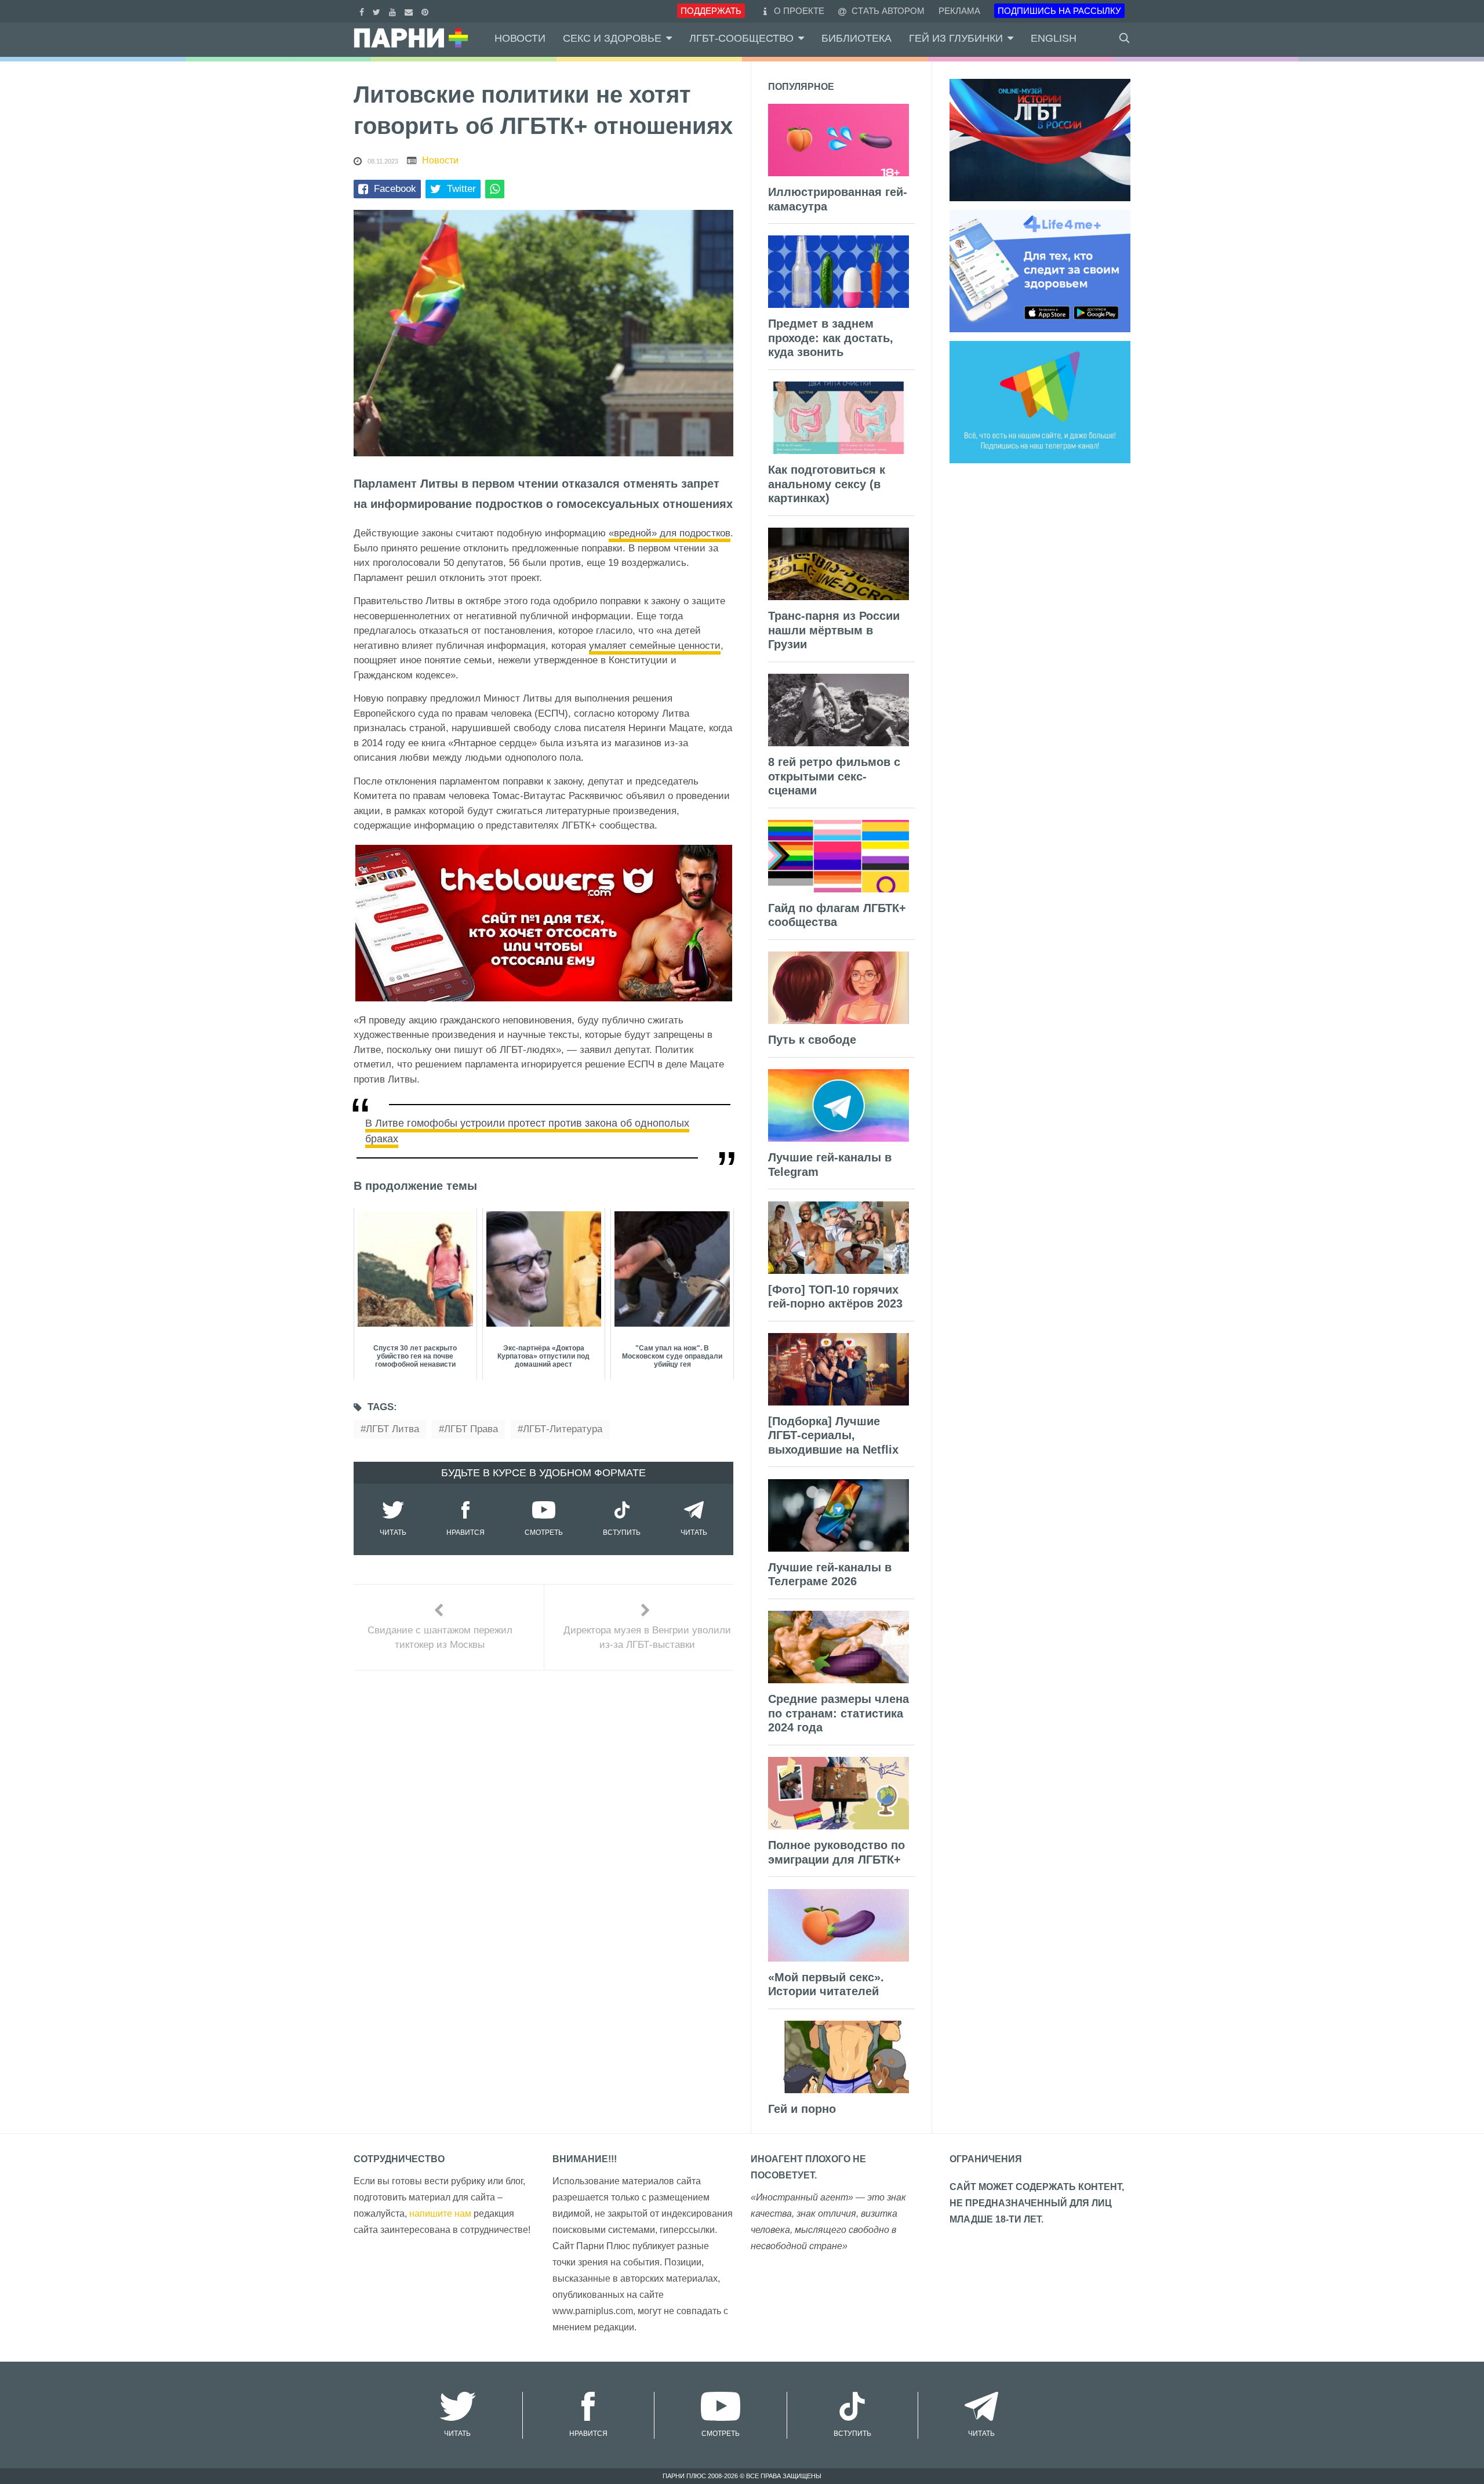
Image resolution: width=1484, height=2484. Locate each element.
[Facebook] (363, 11)
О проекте (799, 11)
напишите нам (440, 2214)
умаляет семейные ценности (655, 646)
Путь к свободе (812, 1040)
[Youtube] (394, 11)
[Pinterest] (426, 11)
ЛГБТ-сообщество (741, 38)
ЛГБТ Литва (392, 1429)
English (1054, 38)
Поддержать (711, 11)
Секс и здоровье (612, 38)
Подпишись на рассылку (1059, 11)
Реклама (959, 11)
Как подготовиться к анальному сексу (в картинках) (827, 484)
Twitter (461, 189)
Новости (520, 38)
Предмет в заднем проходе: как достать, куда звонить (831, 338)
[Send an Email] (410, 11)
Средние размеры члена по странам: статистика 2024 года (839, 1713)
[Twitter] (378, 11)
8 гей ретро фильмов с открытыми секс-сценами (834, 776)
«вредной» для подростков (670, 533)
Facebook (395, 189)
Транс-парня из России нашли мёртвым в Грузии (834, 630)
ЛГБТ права (471, 1429)
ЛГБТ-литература (563, 1429)
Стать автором (887, 11)
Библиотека (856, 38)
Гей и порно (802, 2109)
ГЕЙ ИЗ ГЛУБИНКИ (956, 38)
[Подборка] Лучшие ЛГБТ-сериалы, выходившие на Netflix (833, 1435)
